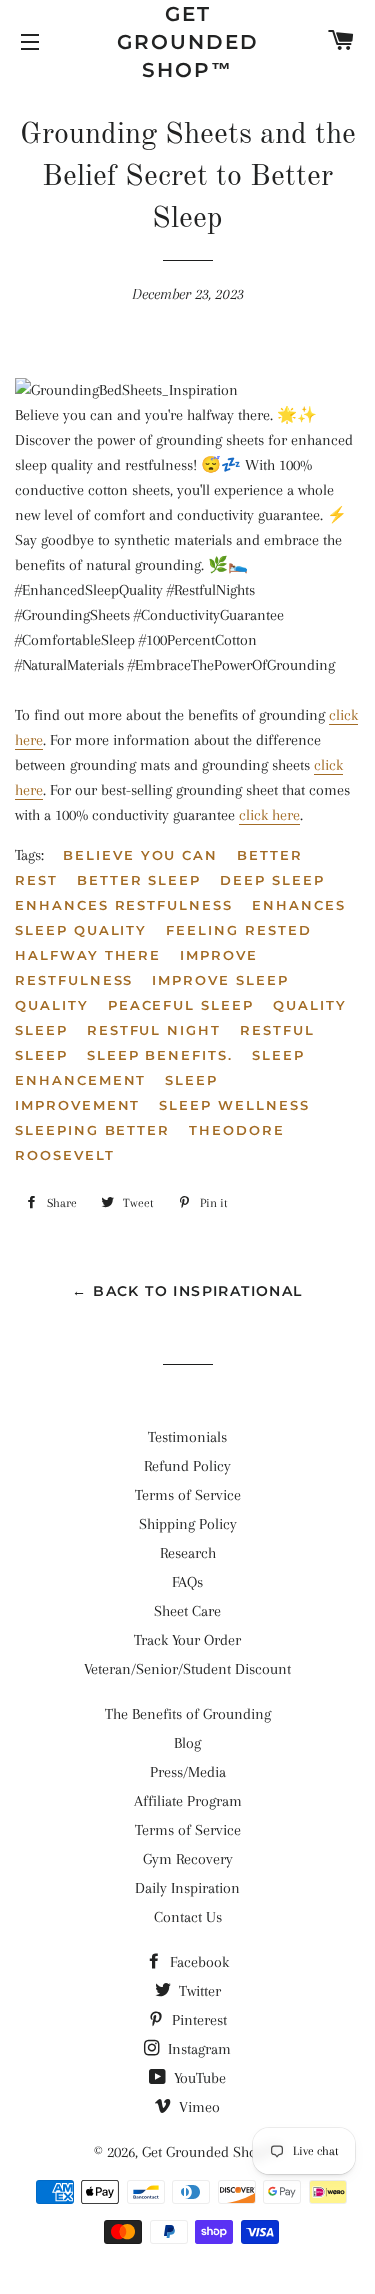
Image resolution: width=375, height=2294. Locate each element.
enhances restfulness (124, 905)
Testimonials (187, 1437)
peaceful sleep (181, 1005)
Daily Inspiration (187, 1888)
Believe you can (140, 855)
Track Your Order (187, 1640)
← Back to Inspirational (187, 1291)
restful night (154, 1030)
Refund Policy (187, 1466)
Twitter (198, 1991)
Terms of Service (188, 1495)
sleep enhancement (160, 1067)
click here (269, 815)
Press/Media (188, 1772)
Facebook (197, 1962)
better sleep (139, 880)
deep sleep (272, 880)
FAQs (187, 1582)
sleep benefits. (160, 1055)
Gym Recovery (188, 1859)
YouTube (198, 2078)
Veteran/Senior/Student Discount (187, 1669)
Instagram (197, 2049)
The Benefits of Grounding (188, 1714)
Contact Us (188, 1917)
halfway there (88, 955)
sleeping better (92, 1130)
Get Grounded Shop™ (188, 42)
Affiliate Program (188, 1801)
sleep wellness (234, 1105)
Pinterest (197, 2020)
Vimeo (197, 2107)
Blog (187, 1743)
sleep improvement (116, 1092)
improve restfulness (136, 967)
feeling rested (238, 930)
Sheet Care (187, 1611)
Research (188, 1553)
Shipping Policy (188, 1524)
